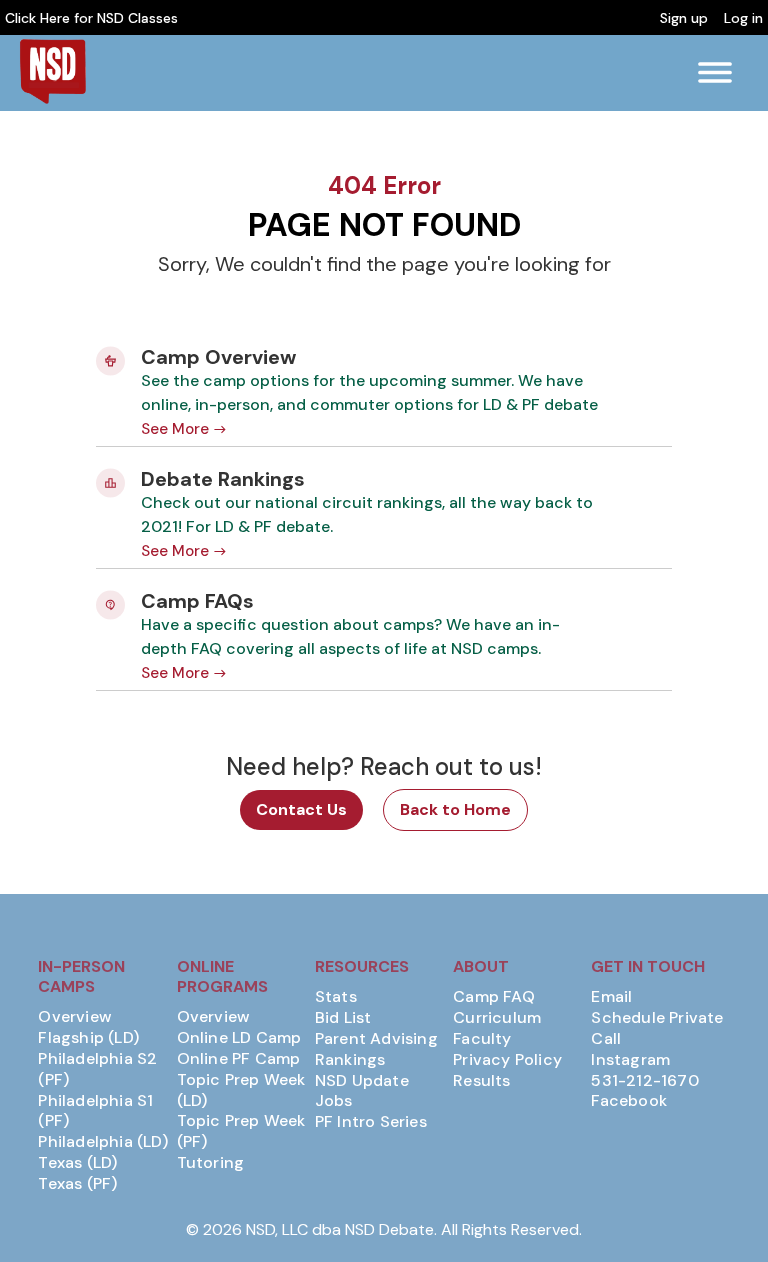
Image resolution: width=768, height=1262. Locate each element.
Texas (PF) (77, 1184)
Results (481, 1081)
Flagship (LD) (88, 1038)
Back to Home (455, 809)
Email (611, 997)
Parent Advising (376, 1039)
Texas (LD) (77, 1163)
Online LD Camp (239, 1038)
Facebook (629, 1101)
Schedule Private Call (657, 1028)
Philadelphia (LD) (102, 1142)
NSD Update (362, 1081)
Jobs (334, 1101)
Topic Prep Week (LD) (241, 1090)
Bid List (343, 1018)
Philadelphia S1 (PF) (95, 1111)
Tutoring (211, 1163)
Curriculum (497, 1018)
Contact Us (301, 809)
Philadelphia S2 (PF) (97, 1069)
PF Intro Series (371, 1122)
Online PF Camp (239, 1059)
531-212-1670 (644, 1081)
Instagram (630, 1060)
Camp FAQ (494, 997)
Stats (336, 997)
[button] (715, 73)
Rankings (350, 1060)
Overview (75, 1017)
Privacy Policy (507, 1060)
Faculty (482, 1039)
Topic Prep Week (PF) (241, 1131)
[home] (52, 71)
